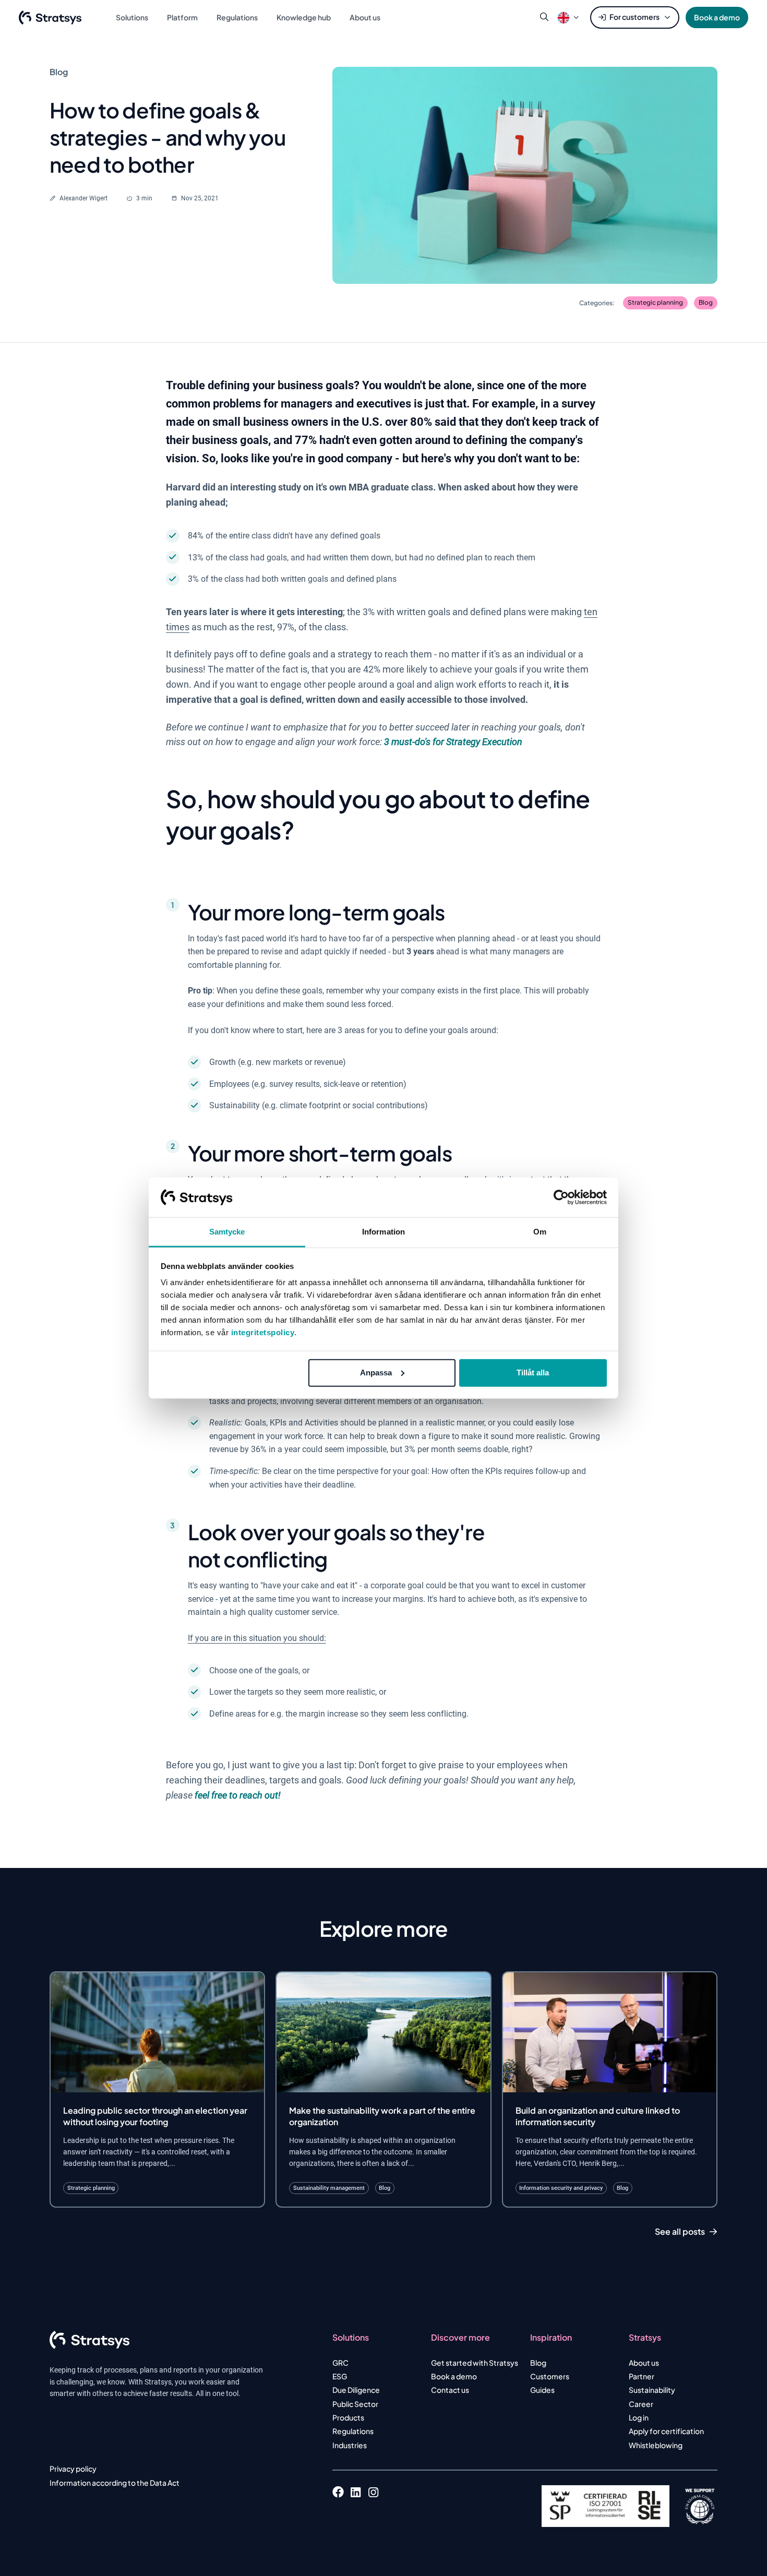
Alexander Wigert (83, 198)
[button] (564, 17)
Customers (550, 2376)
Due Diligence (356, 2390)
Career (641, 2404)
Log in (639, 2417)
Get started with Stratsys (475, 2363)
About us (644, 2363)
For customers (634, 17)
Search (544, 17)
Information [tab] (383, 1232)
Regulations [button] (237, 17)
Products (348, 2417)
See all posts (680, 2232)
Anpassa (376, 1373)
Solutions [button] (132, 17)
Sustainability (652, 2390)
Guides (542, 2390)
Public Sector (355, 2404)
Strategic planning (655, 302)
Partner (642, 2376)
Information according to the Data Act (115, 2483)
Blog (706, 302)
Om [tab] (540, 1232)
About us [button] (365, 17)
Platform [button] (182, 17)
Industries (350, 2445)
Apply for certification (666, 2431)
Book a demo (717, 17)
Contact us (450, 2390)
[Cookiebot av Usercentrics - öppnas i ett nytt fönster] (561, 1197)
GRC (340, 2363)
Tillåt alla (533, 1373)
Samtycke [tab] (227, 1232)
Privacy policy (73, 2469)
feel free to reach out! (238, 1795)
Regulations (353, 2431)
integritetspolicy (263, 1332)
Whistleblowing (656, 2445)
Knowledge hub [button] (304, 17)
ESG (340, 2376)
